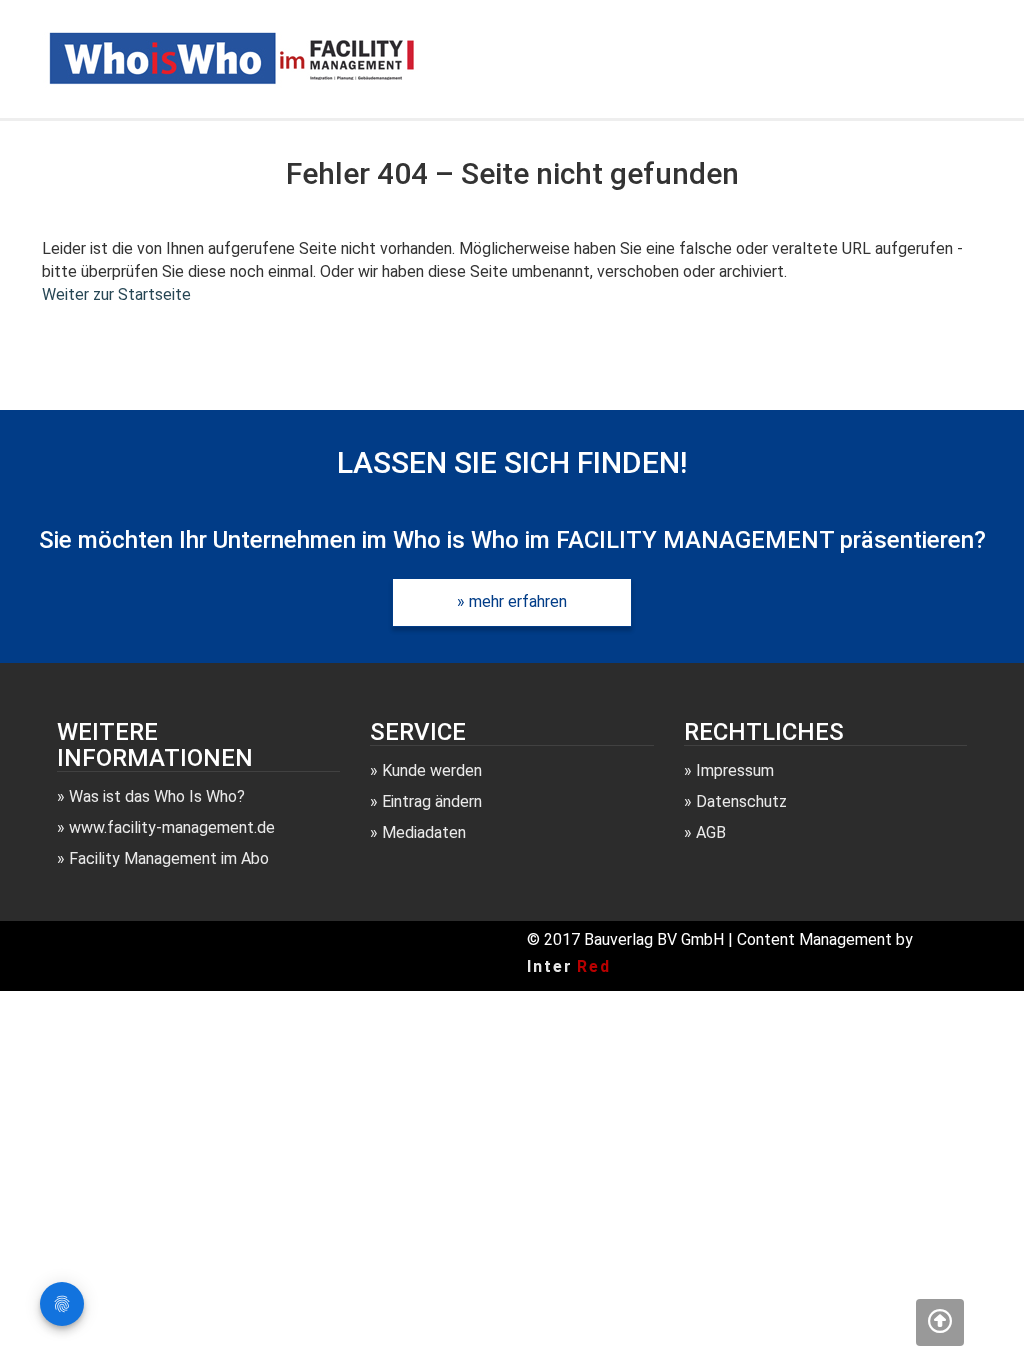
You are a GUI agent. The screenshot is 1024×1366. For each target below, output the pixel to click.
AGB (711, 832)
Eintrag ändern (432, 801)
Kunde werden (432, 770)
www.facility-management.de (172, 827)
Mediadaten (424, 832)
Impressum (735, 770)
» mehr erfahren (512, 601)
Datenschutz (741, 801)
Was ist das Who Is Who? (157, 796)
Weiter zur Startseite (116, 294)
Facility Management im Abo (169, 858)
